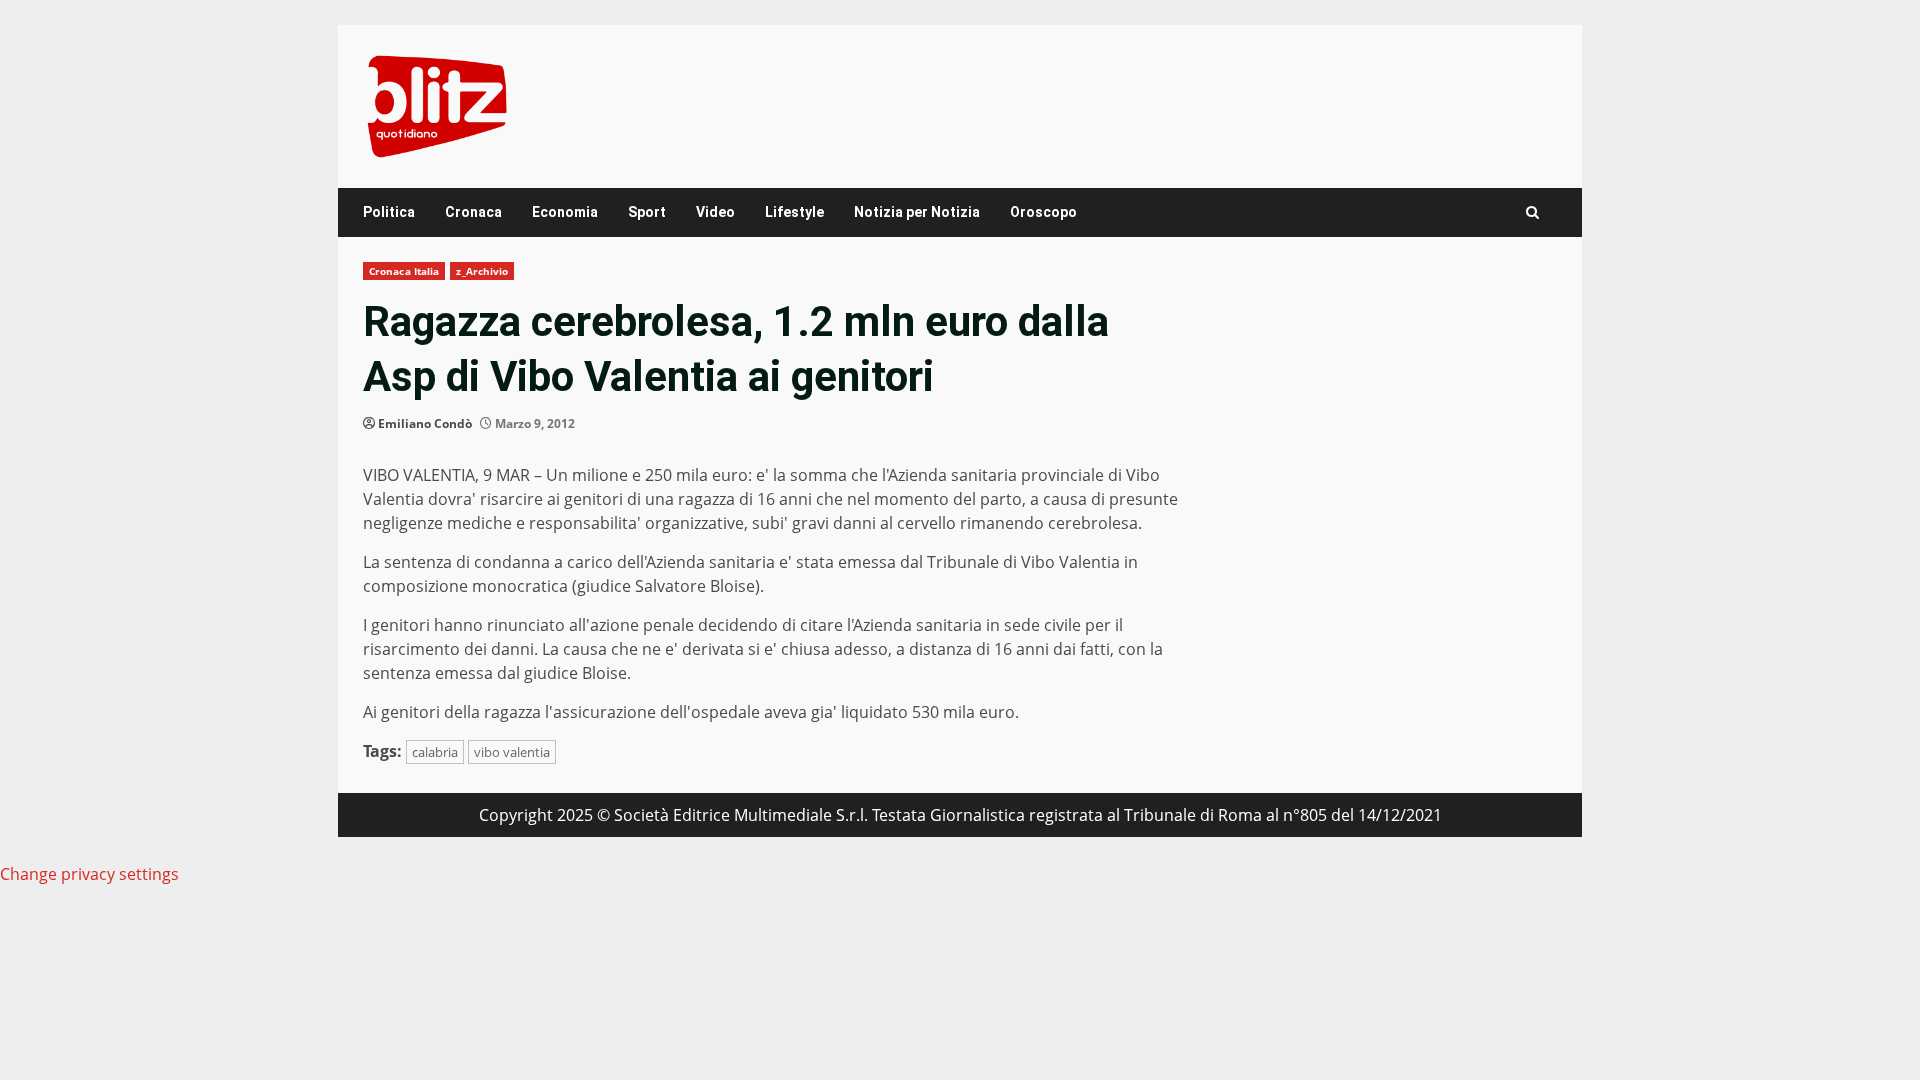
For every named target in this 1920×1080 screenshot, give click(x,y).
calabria (435, 752)
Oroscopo (1043, 212)
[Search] (1532, 212)
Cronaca (473, 212)
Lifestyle (794, 212)
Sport (647, 212)
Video (715, 212)
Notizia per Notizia (917, 212)
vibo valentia (512, 752)
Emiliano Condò (425, 423)
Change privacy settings (89, 874)
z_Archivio (482, 271)
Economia (565, 212)
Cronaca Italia (404, 271)
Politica (389, 212)
